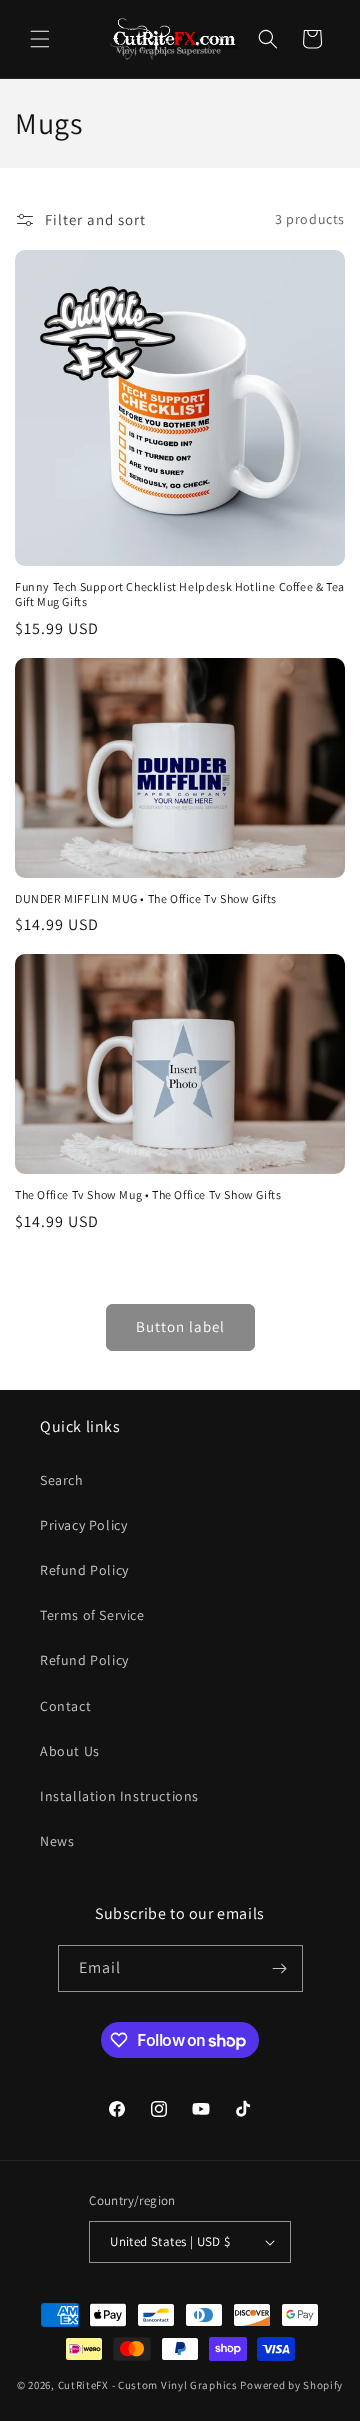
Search (62, 1480)
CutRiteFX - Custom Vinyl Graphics (148, 2385)
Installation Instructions (119, 1796)
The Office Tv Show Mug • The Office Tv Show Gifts (148, 1194)
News (57, 1841)
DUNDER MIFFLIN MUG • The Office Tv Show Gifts (146, 898)
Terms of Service (92, 1615)
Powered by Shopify (291, 2385)
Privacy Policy (83, 1525)
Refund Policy (84, 1570)
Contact (65, 1706)
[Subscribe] (280, 1968)
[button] (40, 39)
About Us (70, 1751)
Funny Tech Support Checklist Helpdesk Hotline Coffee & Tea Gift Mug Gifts (180, 594)
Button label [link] (180, 1326)
